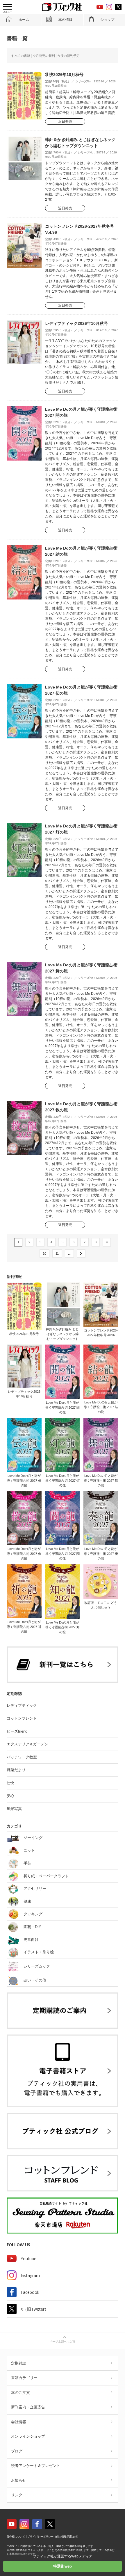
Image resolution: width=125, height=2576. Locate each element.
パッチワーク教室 (22, 1757)
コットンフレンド (22, 1718)
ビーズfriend (17, 1731)
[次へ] (81, 1254)
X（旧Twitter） (35, 2309)
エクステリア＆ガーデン (27, 1744)
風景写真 (14, 1809)
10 (44, 1253)
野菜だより (16, 1770)
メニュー (8, 12)
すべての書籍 (21, 56)
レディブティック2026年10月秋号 (76, 323)
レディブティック (22, 1705)
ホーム (24, 20)
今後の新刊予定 (68, 56)
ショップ (107, 20)
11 (57, 1253)
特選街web (63, 2566)
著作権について (16, 2537)
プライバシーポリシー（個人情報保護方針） (53, 2537)
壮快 (10, 1783)
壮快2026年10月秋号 (64, 75)
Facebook (30, 2292)
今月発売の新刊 (44, 56)
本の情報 (65, 20)
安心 (10, 1796)
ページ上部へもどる (63, 2342)
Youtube (28, 2259)
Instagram (30, 2275)
